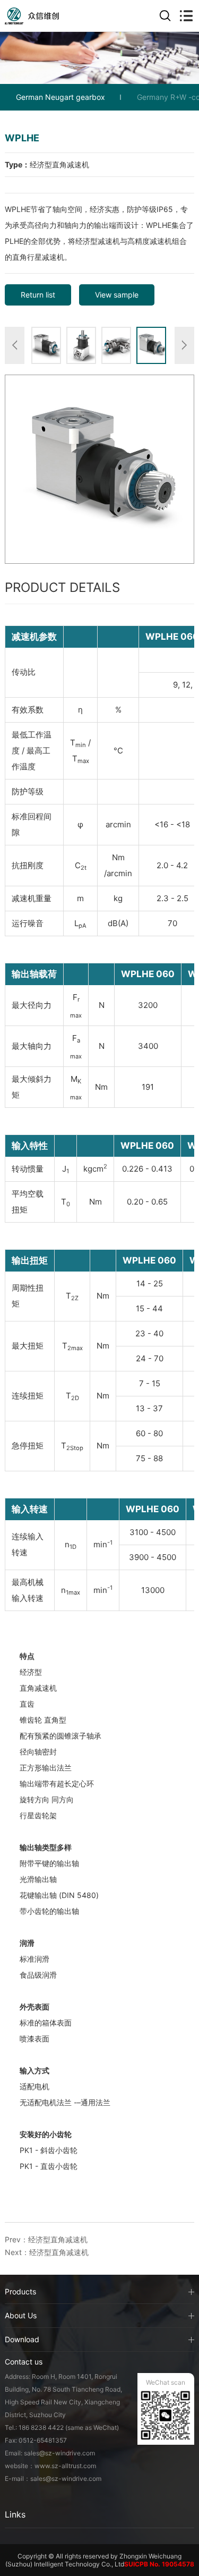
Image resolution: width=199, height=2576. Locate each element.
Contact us (24, 2362)
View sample (117, 295)
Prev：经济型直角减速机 (46, 2239)
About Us (21, 2315)
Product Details (62, 587)
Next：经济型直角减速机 (47, 2252)
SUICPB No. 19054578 (159, 2564)
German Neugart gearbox (60, 97)
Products (20, 2291)
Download (22, 2339)
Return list (38, 295)
